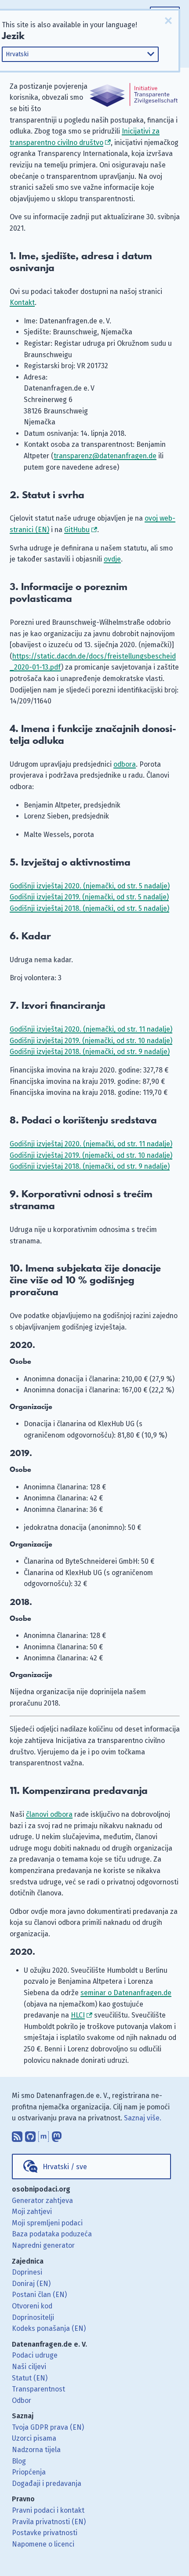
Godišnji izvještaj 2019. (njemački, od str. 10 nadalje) (91, 1041)
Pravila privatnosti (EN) (49, 2522)
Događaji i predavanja (47, 2484)
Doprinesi (27, 2272)
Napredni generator (43, 2245)
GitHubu (77, 530)
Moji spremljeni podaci (47, 2223)
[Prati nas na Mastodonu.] (57, 2134)
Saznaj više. (143, 2118)
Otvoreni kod (32, 2306)
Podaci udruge (35, 2355)
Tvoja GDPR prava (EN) (48, 2427)
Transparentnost (38, 2389)
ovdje (112, 559)
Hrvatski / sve (65, 2167)
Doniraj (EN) (31, 2284)
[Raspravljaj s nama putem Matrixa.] (44, 2134)
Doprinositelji (33, 2317)
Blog (19, 2461)
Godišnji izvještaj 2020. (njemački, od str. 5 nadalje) (90, 886)
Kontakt (22, 303)
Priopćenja (29, 2472)
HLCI (78, 2015)
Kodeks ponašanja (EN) (49, 2328)
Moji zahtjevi (32, 2212)
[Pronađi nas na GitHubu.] (30, 2134)
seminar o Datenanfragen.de (126, 1993)
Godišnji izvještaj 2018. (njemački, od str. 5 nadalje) (89, 908)
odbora (125, 764)
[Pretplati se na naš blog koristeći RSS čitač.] (17, 2134)
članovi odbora (49, 1814)
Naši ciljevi (29, 2367)
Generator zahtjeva (42, 2201)
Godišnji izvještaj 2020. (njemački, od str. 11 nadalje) (91, 1029)
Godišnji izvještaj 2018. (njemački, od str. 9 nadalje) (90, 1052)
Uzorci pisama (34, 2438)
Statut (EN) (30, 2378)
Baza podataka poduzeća (52, 2234)
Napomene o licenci (43, 2544)
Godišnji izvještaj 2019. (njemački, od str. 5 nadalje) (89, 897)
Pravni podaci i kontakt (48, 2510)
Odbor (22, 2400)
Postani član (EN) (39, 2295)
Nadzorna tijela (36, 2450)
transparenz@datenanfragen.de (105, 456)
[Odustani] (168, 21)
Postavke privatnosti (45, 2533)
